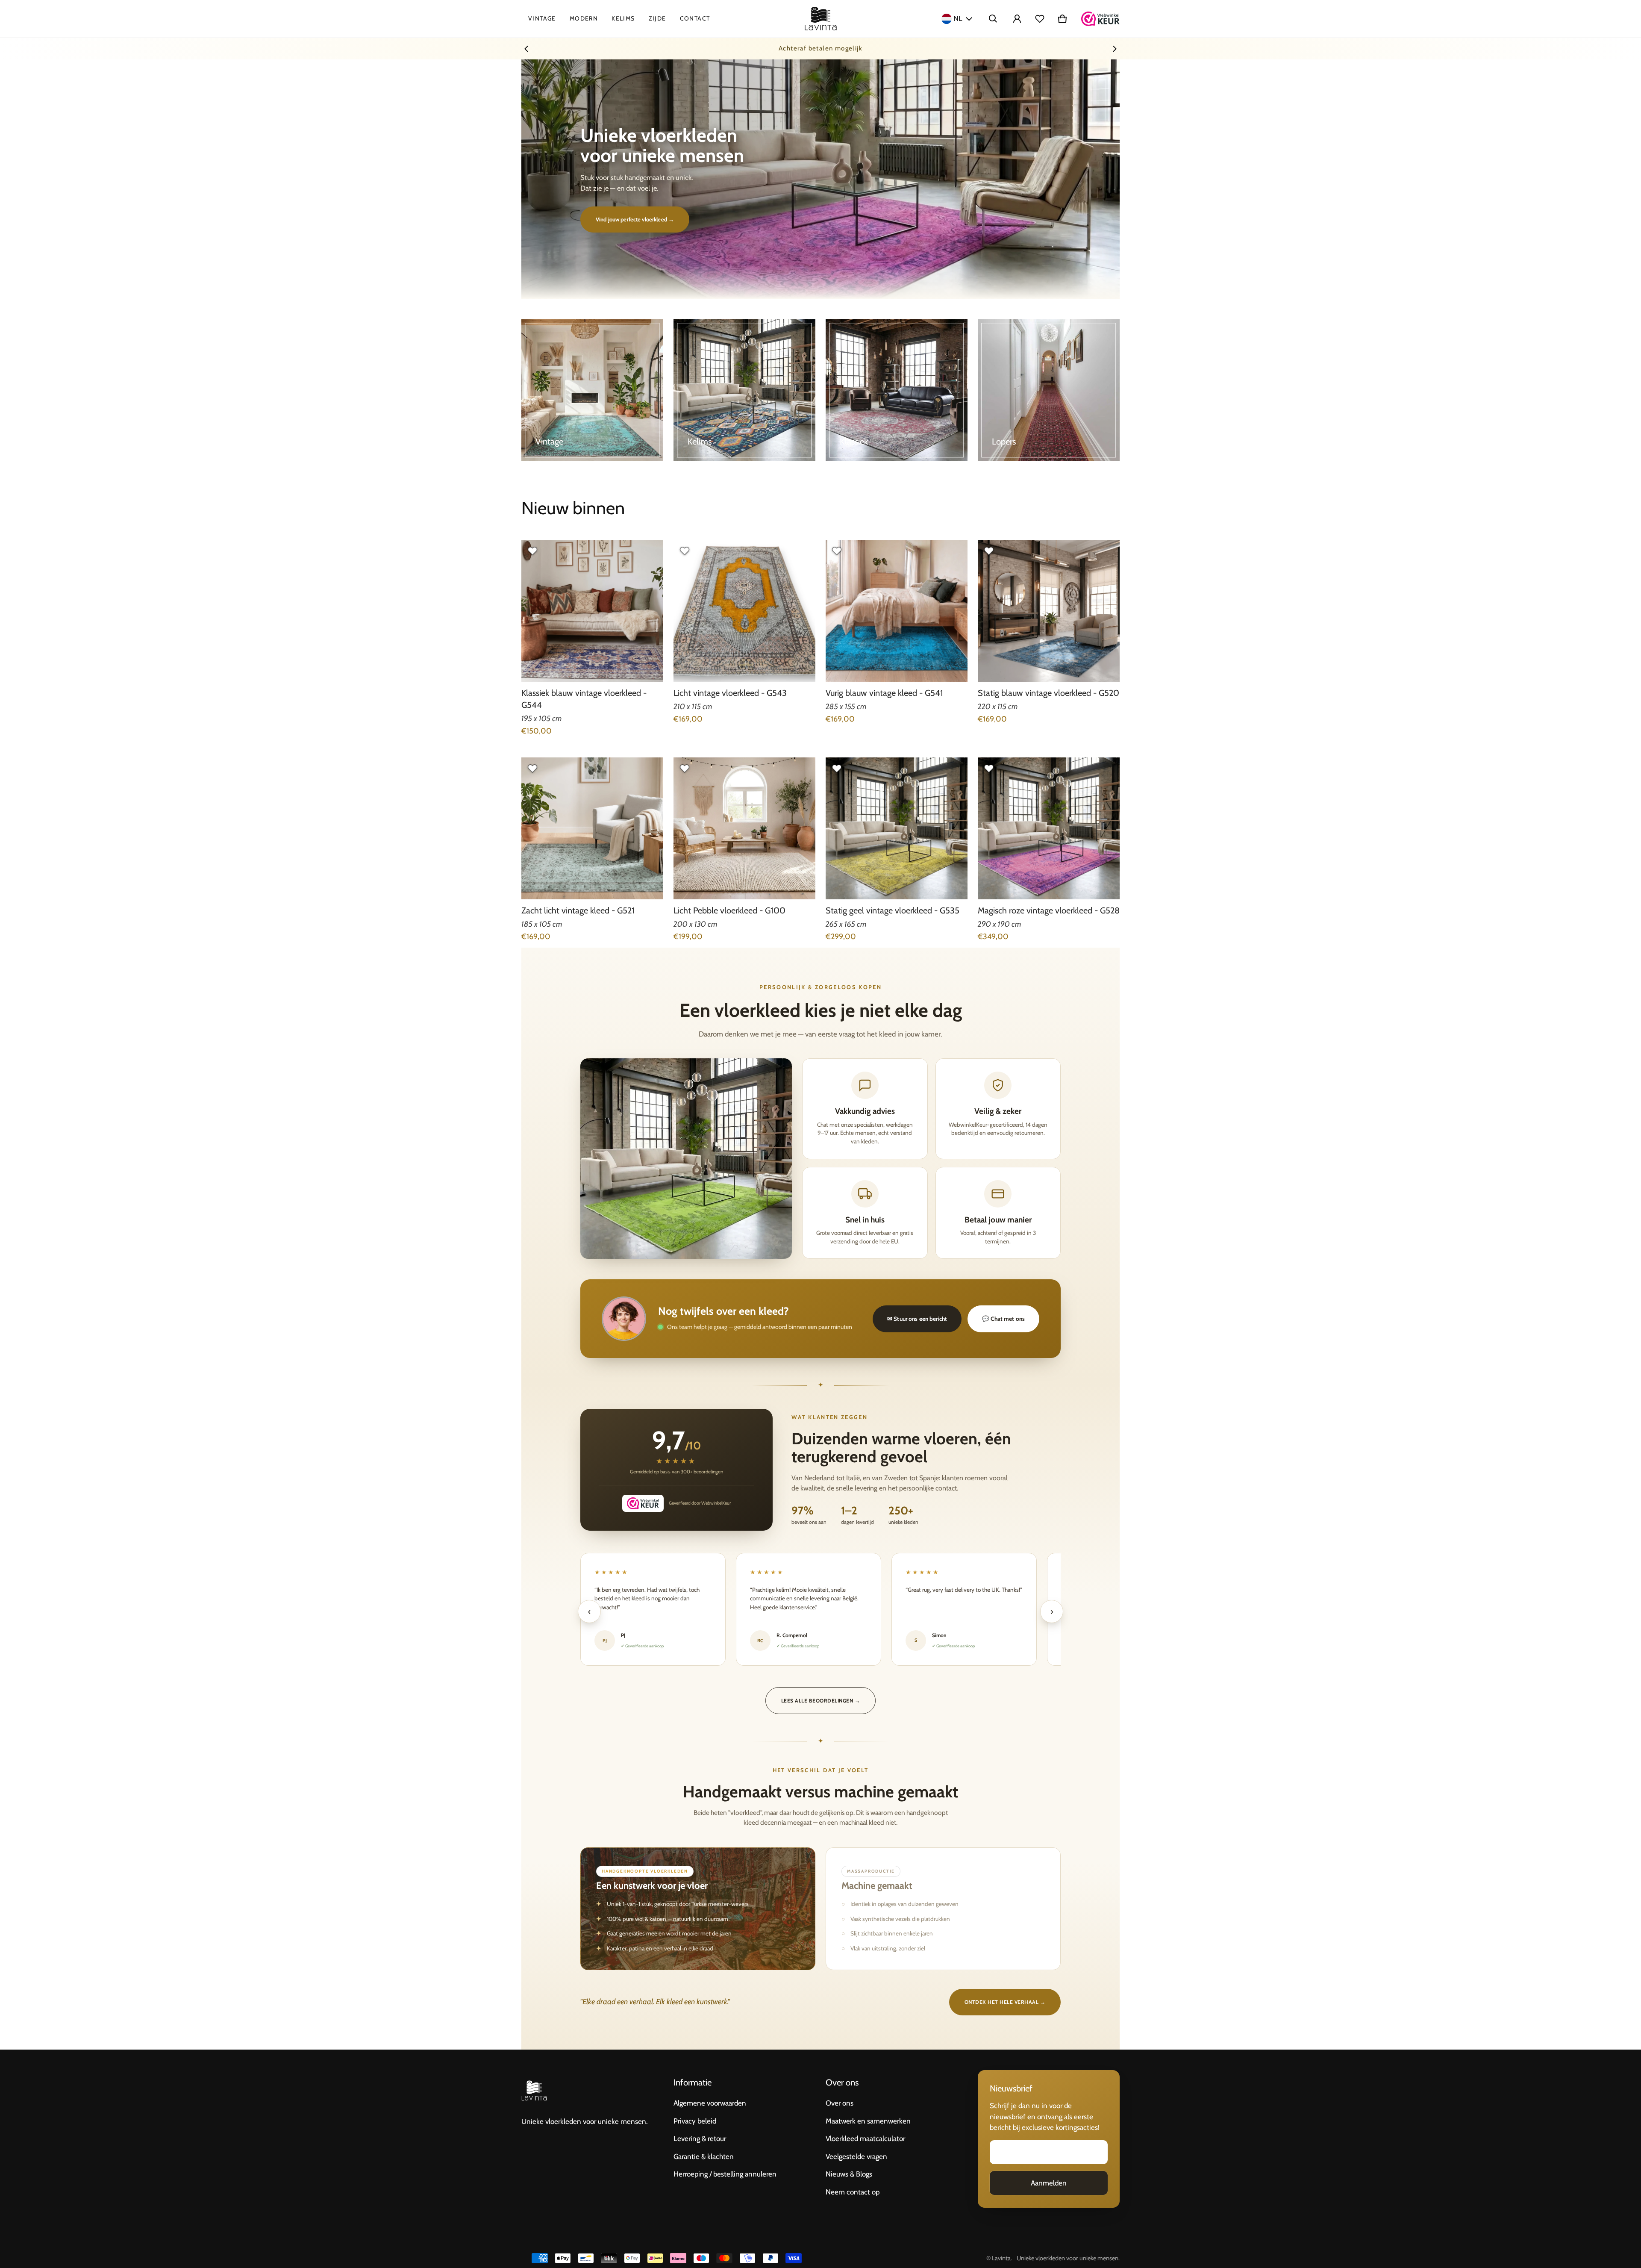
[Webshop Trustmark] (1100, 19)
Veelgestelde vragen (856, 2156)
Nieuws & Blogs (849, 2174)
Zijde (657, 18)
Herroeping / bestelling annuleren (725, 2174)
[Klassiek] (897, 390)
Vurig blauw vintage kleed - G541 (884, 693)
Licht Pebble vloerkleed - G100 (729, 910)
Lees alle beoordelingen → (820, 1701)
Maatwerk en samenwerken (868, 2121)
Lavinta (1001, 2258)
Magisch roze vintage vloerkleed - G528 (1049, 910)
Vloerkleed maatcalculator (865, 2138)
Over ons (840, 2103)
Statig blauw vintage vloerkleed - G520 (1048, 693)
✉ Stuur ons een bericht (917, 1319)
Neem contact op (853, 2192)
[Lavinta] (821, 19)
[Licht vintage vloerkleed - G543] (744, 611)
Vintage (542, 18)
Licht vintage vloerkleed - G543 (730, 693)
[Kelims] (744, 390)
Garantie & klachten (704, 2156)
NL (958, 18)
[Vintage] (592, 390)
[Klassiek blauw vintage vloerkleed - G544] (592, 611)
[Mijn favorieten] (1040, 19)
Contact (695, 18)
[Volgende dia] (1115, 49)
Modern (584, 18)
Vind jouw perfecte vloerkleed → (635, 219)
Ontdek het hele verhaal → (1005, 2002)
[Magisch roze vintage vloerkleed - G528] (1049, 828)
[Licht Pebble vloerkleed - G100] (744, 828)
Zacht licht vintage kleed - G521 (578, 910)
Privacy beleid (695, 2121)
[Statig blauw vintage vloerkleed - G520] (1049, 611)
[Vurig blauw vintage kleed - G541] (897, 611)
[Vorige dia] (526, 49)
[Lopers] (1049, 390)
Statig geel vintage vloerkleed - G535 (893, 910)
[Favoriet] (532, 551)
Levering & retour (700, 2138)
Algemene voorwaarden (710, 2103)
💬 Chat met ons (1003, 1319)
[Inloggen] (1017, 19)
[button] (993, 19)
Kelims (623, 18)
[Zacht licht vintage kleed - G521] (592, 828)
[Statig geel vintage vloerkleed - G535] (897, 828)
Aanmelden (1049, 2183)
